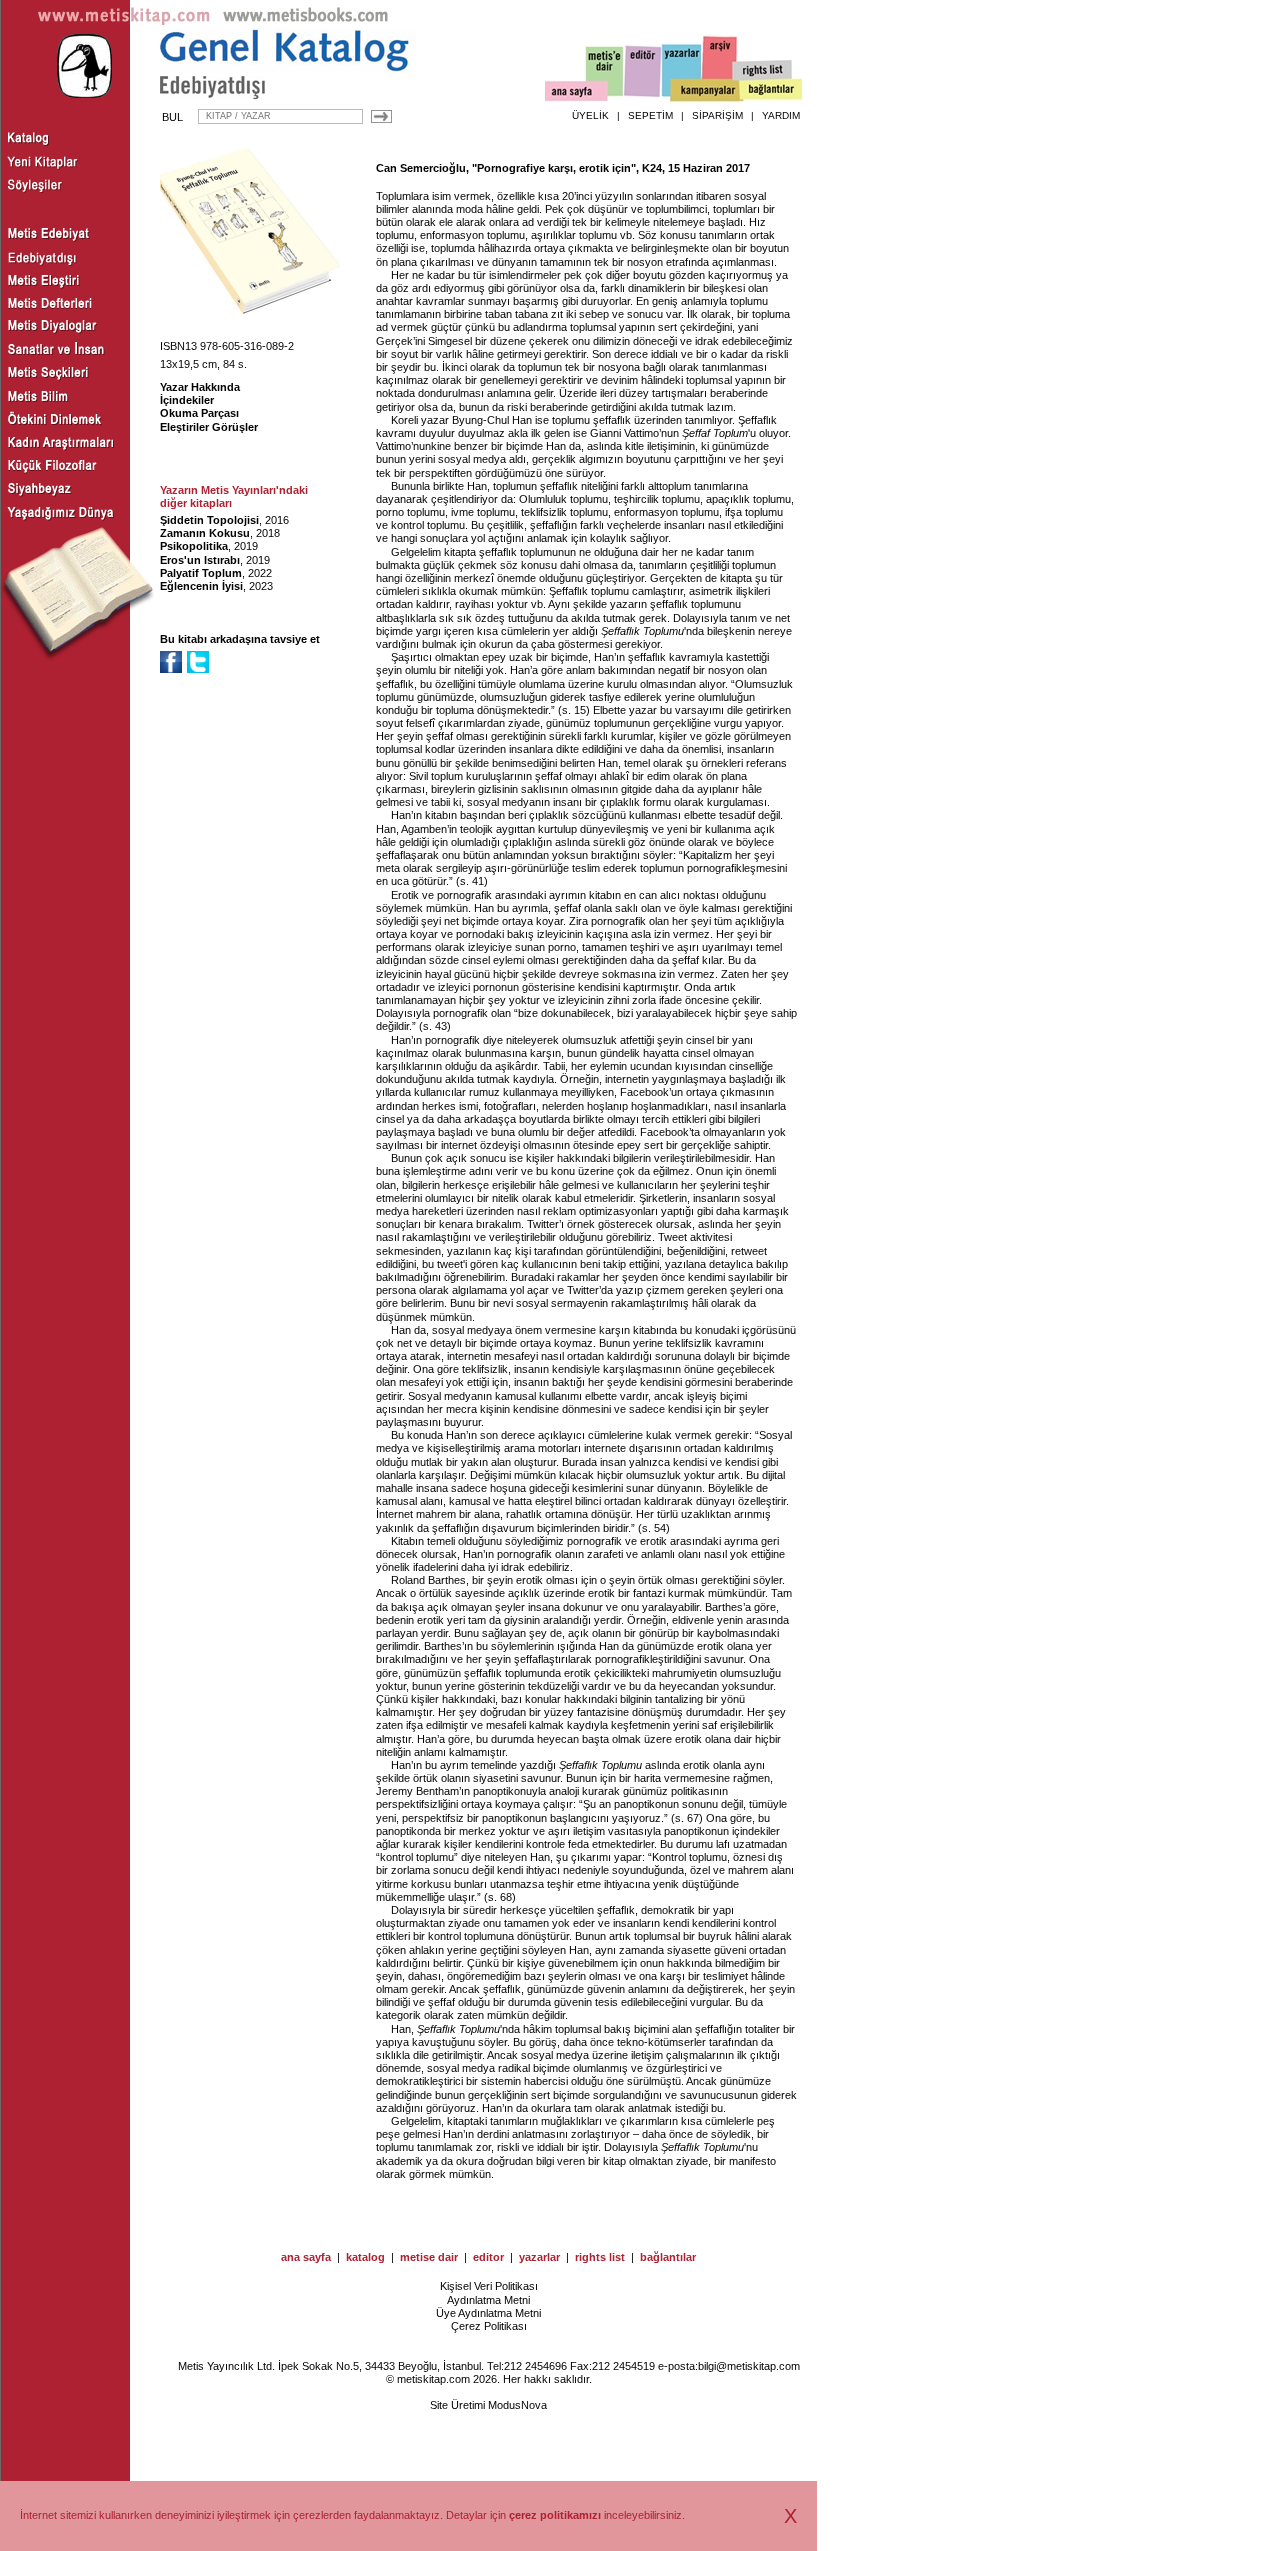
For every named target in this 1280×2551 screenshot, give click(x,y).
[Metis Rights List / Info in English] (763, 71)
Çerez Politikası (489, 2326)
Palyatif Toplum (201, 573)
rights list (600, 2257)
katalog (365, 2257)
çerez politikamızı (555, 2515)
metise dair (429, 2257)
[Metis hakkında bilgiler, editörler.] (605, 72)
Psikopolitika (194, 546)
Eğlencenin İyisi (201, 586)
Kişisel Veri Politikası (489, 2286)
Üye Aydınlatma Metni (488, 2313)
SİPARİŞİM (717, 115)
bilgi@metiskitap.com (749, 2366)
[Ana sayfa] (576, 93)
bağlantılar (668, 2257)
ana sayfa (306, 2257)
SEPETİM (650, 115)
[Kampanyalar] (706, 91)
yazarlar (539, 2257)
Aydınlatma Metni (488, 2300)
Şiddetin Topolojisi (209, 520)
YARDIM (781, 115)
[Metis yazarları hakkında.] (682, 71)
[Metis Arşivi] (720, 67)
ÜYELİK (590, 115)
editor (488, 2257)
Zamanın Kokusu (205, 533)
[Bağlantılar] (771, 91)
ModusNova (517, 2405)
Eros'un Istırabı (200, 560)
